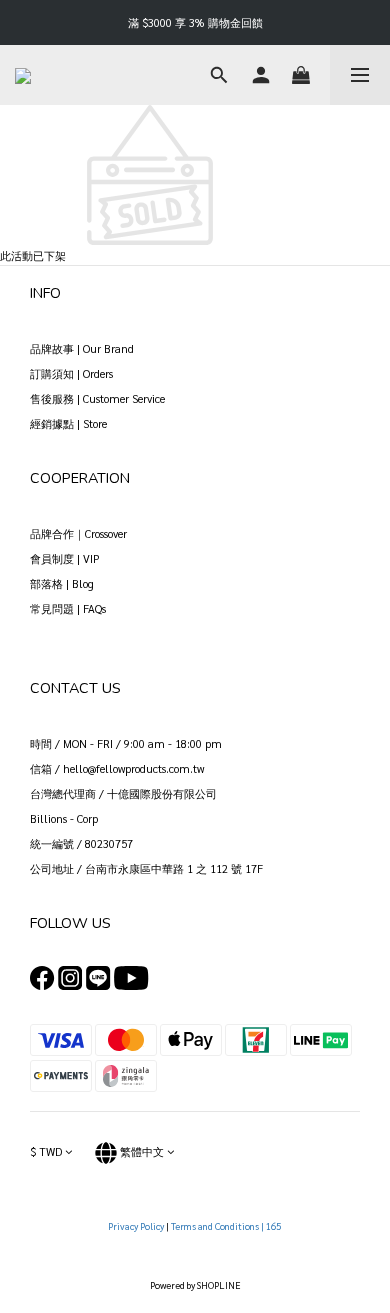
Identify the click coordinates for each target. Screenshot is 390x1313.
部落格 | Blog (62, 583)
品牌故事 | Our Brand (82, 348)
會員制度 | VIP (65, 558)
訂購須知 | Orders (71, 373)
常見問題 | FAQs (68, 608)
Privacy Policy (137, 1226)
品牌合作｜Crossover (78, 533)
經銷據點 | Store (68, 423)
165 (274, 1226)
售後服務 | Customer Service (97, 398)
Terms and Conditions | (218, 1226)
